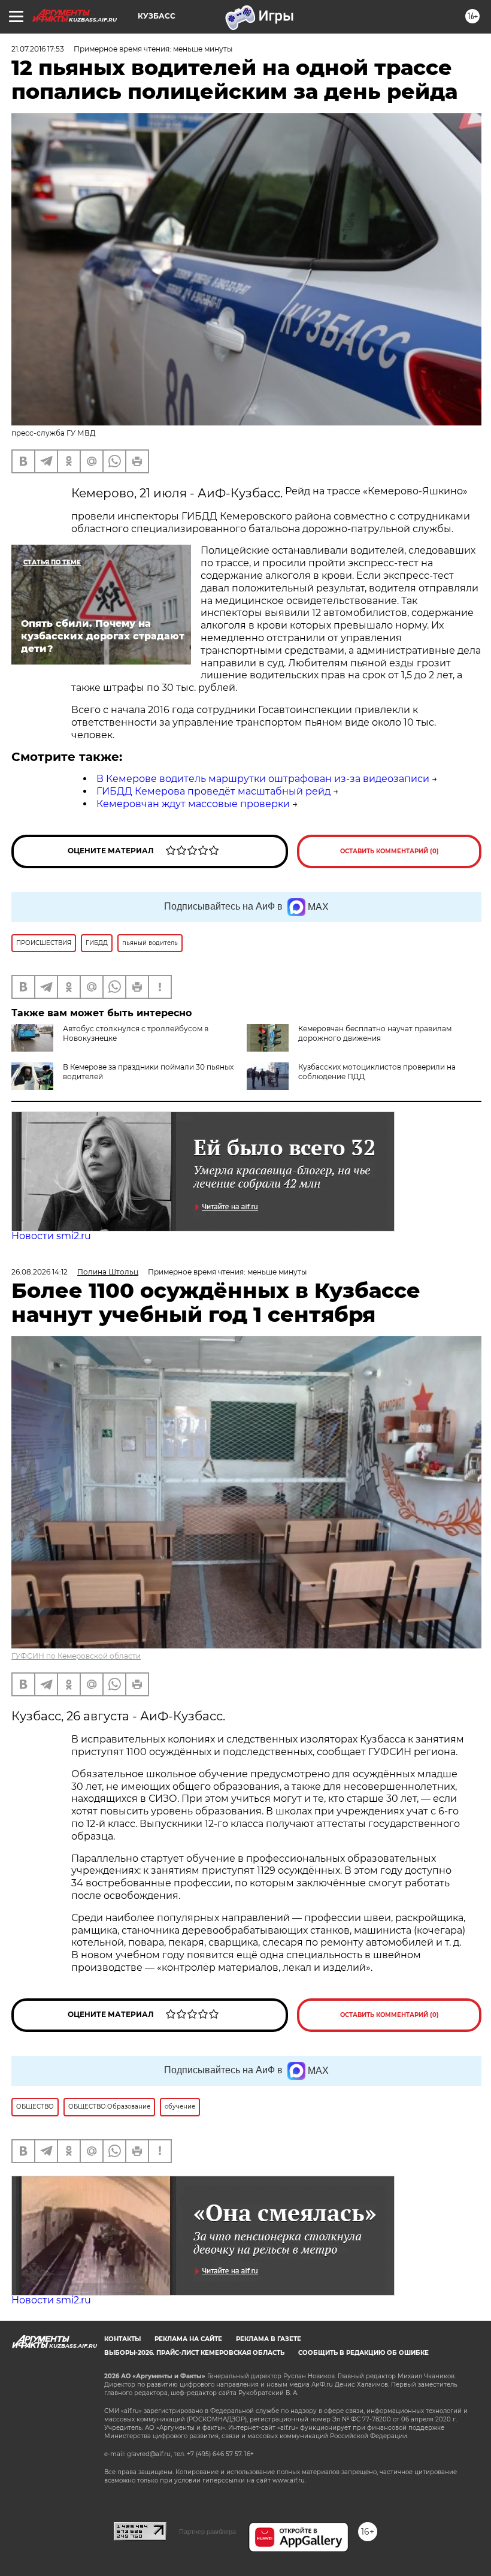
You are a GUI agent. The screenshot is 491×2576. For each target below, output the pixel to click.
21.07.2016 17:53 (38, 49)
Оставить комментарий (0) (390, 851)
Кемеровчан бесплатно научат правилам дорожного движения (375, 1033)
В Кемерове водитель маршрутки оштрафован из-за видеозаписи (263, 779)
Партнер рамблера (207, 2532)
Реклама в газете (269, 2339)
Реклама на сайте (188, 2339)
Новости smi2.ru (51, 1236)
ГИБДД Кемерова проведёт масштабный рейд (213, 791)
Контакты (122, 2339)
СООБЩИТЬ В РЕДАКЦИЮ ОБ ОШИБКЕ (363, 2353)
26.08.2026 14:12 (40, 1272)
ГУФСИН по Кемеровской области (76, 1656)
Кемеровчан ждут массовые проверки (193, 804)
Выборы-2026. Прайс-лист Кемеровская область (194, 2353)
